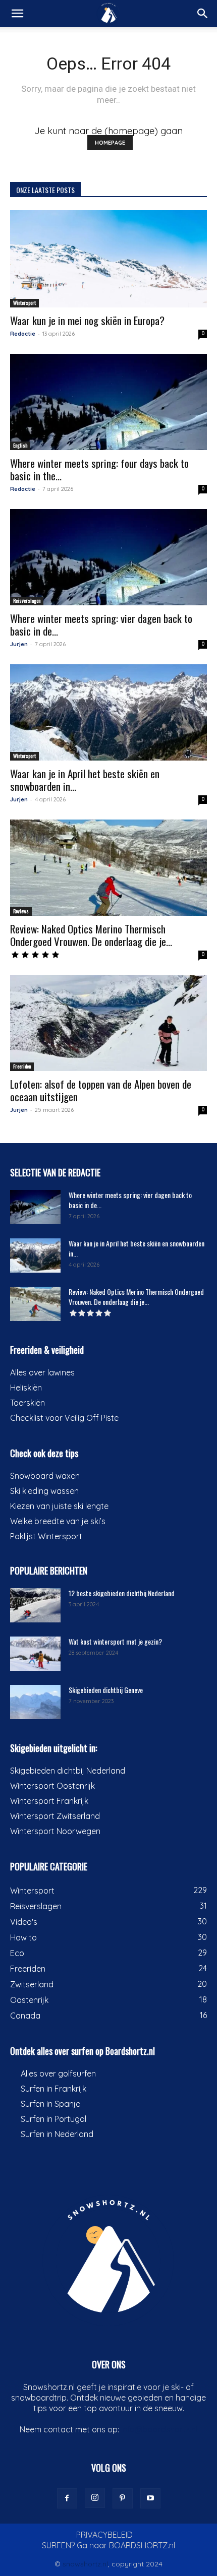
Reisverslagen (27, 601)
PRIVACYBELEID (104, 2535)
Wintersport (24, 303)
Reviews (21, 911)
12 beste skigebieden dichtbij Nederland (122, 1593)
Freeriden (22, 1066)
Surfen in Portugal (53, 2119)
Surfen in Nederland (57, 2134)
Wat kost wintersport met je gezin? (115, 1641)
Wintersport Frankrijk (49, 1801)
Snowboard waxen (45, 1476)
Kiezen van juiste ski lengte (59, 1506)
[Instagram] (95, 2498)
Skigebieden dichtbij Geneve (106, 1690)
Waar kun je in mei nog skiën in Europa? (87, 320)
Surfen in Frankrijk (53, 2089)
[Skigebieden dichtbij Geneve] (35, 1702)
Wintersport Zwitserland (55, 1816)
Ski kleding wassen (44, 1491)
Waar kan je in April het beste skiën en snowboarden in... (85, 780)
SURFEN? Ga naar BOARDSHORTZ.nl (108, 2545)
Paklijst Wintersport (46, 1536)
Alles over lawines (42, 1372)
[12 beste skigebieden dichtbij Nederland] (35, 1606)
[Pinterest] (123, 2498)
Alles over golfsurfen (58, 2074)
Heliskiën (26, 1388)
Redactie (23, 334)
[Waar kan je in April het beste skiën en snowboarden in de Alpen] (108, 712)
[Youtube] (150, 2498)
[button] (17, 14)
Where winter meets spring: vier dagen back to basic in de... (101, 624)
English (20, 445)
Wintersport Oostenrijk (52, 1786)
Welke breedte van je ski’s (58, 1521)
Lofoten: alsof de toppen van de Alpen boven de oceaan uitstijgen (101, 1090)
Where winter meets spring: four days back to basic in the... (99, 469)
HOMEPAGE (110, 143)
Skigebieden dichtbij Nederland (68, 1771)
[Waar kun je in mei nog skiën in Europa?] (108, 259)
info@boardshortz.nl (159, 2429)
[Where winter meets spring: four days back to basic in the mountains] (108, 402)
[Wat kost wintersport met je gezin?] (35, 1654)
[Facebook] (67, 2498)
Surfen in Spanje (50, 2104)
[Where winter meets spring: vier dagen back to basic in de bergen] (108, 557)
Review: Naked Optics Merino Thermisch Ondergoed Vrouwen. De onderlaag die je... (91, 935)
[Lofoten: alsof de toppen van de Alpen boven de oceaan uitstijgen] (108, 1023)
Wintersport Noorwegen (55, 1831)
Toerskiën (28, 1403)
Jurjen (19, 644)
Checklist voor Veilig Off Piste (64, 1418)
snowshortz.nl (85, 2564)
